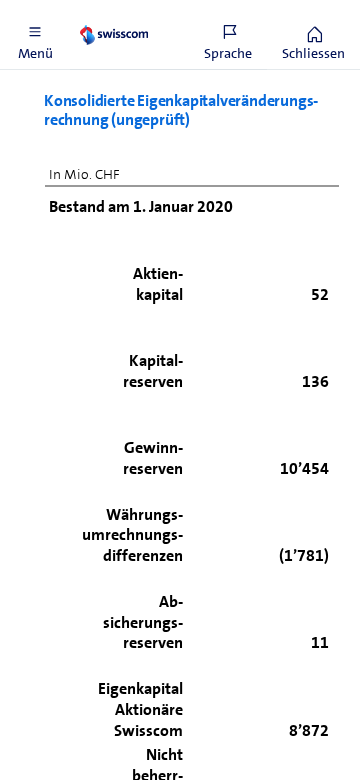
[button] (35, 35)
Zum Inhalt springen (150, 12)
